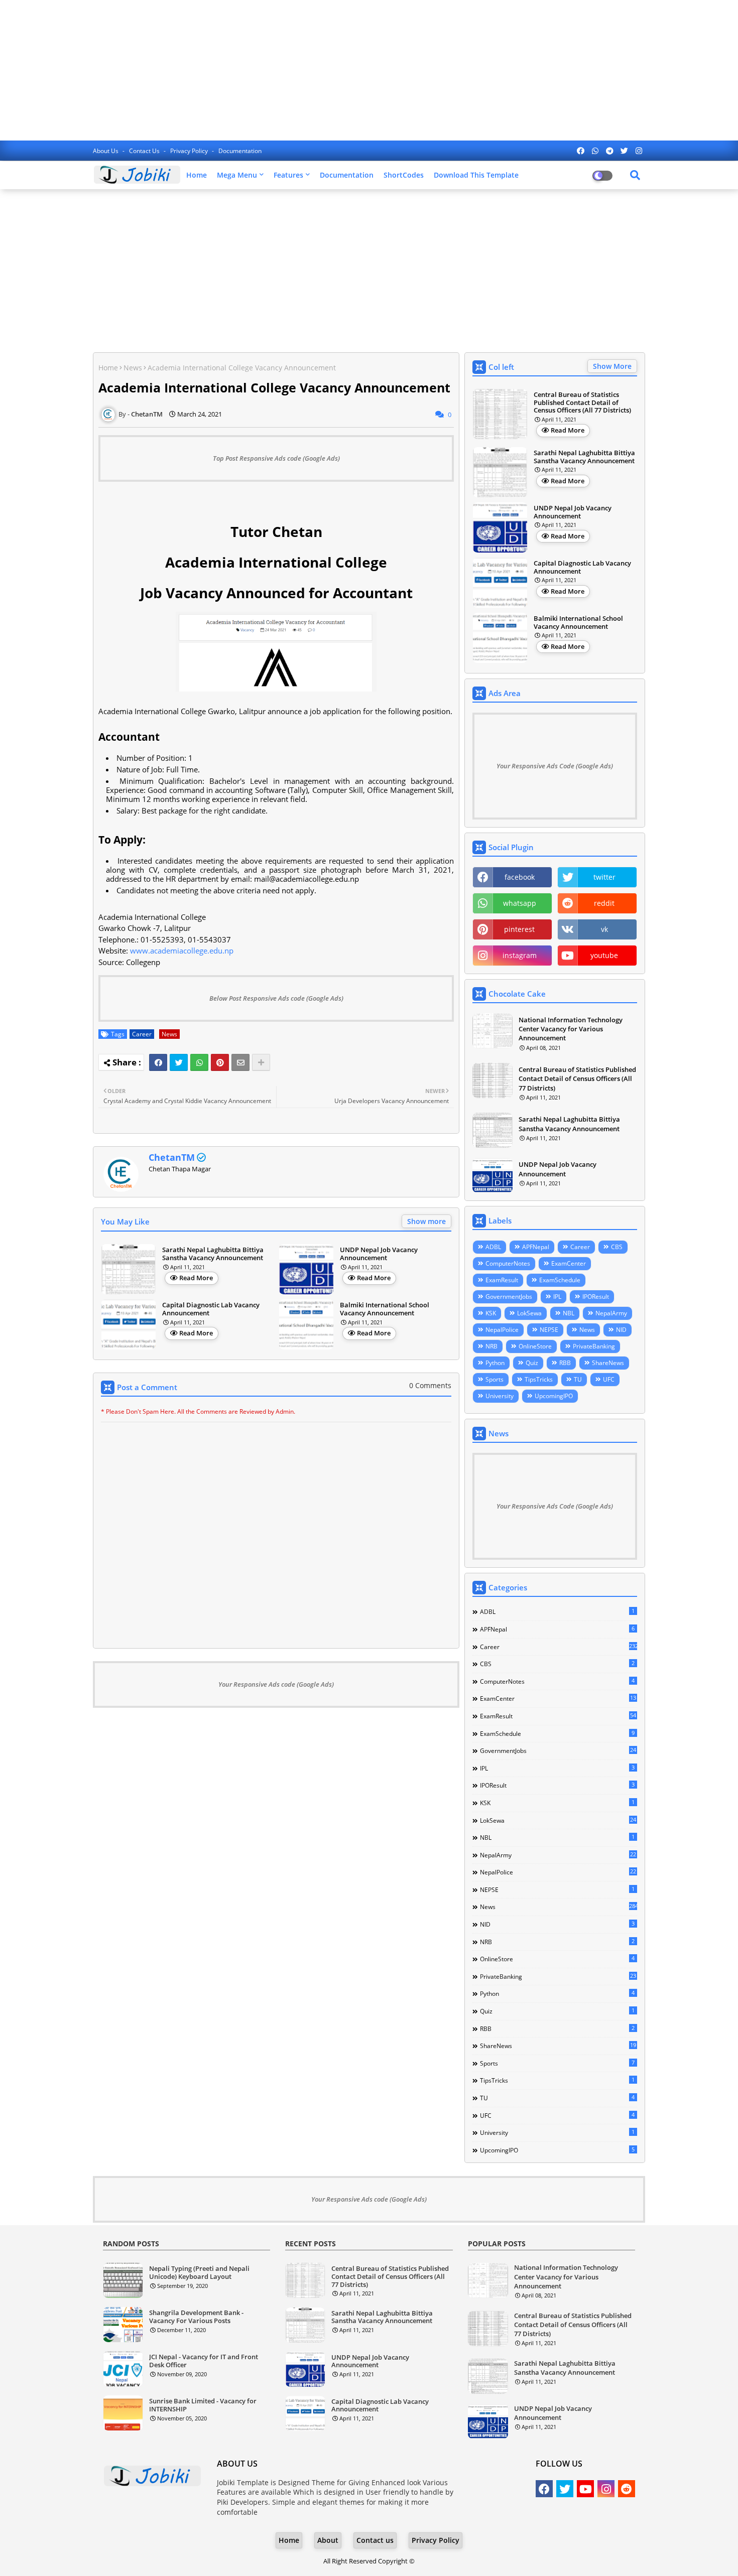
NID (621, 1330)
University (500, 1396)
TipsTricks (539, 1379)
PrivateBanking (594, 1346)
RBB (565, 1363)
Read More (196, 1278)
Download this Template (476, 175)
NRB (491, 1346)
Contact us (145, 151)
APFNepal (536, 1247)
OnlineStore (535, 1346)
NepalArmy (611, 1313)
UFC (609, 1379)
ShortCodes (404, 175)
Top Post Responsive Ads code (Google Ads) (276, 458)
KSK (491, 1313)
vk (604, 929)
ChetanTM (172, 1157)
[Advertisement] (369, 70)
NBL (569, 1313)
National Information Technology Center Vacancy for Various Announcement (571, 1029)
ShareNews (608, 1363)
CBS (617, 1247)
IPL (557, 1297)
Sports (495, 1379)
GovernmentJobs (509, 1297)
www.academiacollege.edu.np (182, 951)
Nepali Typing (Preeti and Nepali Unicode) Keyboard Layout (199, 2273)
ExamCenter (569, 1263)
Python (495, 1363)
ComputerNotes (508, 1263)
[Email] (240, 1062)
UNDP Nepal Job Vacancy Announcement (379, 1254)
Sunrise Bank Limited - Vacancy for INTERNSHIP (203, 2405)
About (328, 2540)
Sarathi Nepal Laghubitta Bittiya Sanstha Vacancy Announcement (213, 1254)
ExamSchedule (560, 1280)
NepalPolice (502, 1330)
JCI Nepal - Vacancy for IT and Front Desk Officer (204, 2361)
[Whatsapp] (199, 1062)
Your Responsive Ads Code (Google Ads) (555, 766)
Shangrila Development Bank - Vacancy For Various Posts (196, 2317)
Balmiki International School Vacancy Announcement (385, 1309)
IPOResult (596, 1297)
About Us (106, 151)
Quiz (532, 1363)
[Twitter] (179, 1062)
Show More (612, 366)
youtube (604, 955)
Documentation (240, 151)
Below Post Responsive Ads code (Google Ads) (276, 998)
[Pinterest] (220, 1062)
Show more (426, 1221)
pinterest (519, 929)
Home (197, 175)
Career (142, 1034)
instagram (520, 955)
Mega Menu (237, 175)
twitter (604, 877)
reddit (604, 903)
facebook (520, 877)
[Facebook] (158, 1062)
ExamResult (502, 1280)
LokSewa (529, 1313)
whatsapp (520, 903)
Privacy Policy (190, 151)
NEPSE (549, 1330)
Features (288, 175)
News (133, 368)
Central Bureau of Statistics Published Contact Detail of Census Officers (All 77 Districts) (582, 403)
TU (578, 1379)
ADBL (493, 1247)
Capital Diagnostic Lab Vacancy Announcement (211, 1309)
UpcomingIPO (554, 1396)
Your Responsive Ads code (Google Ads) (276, 1684)
